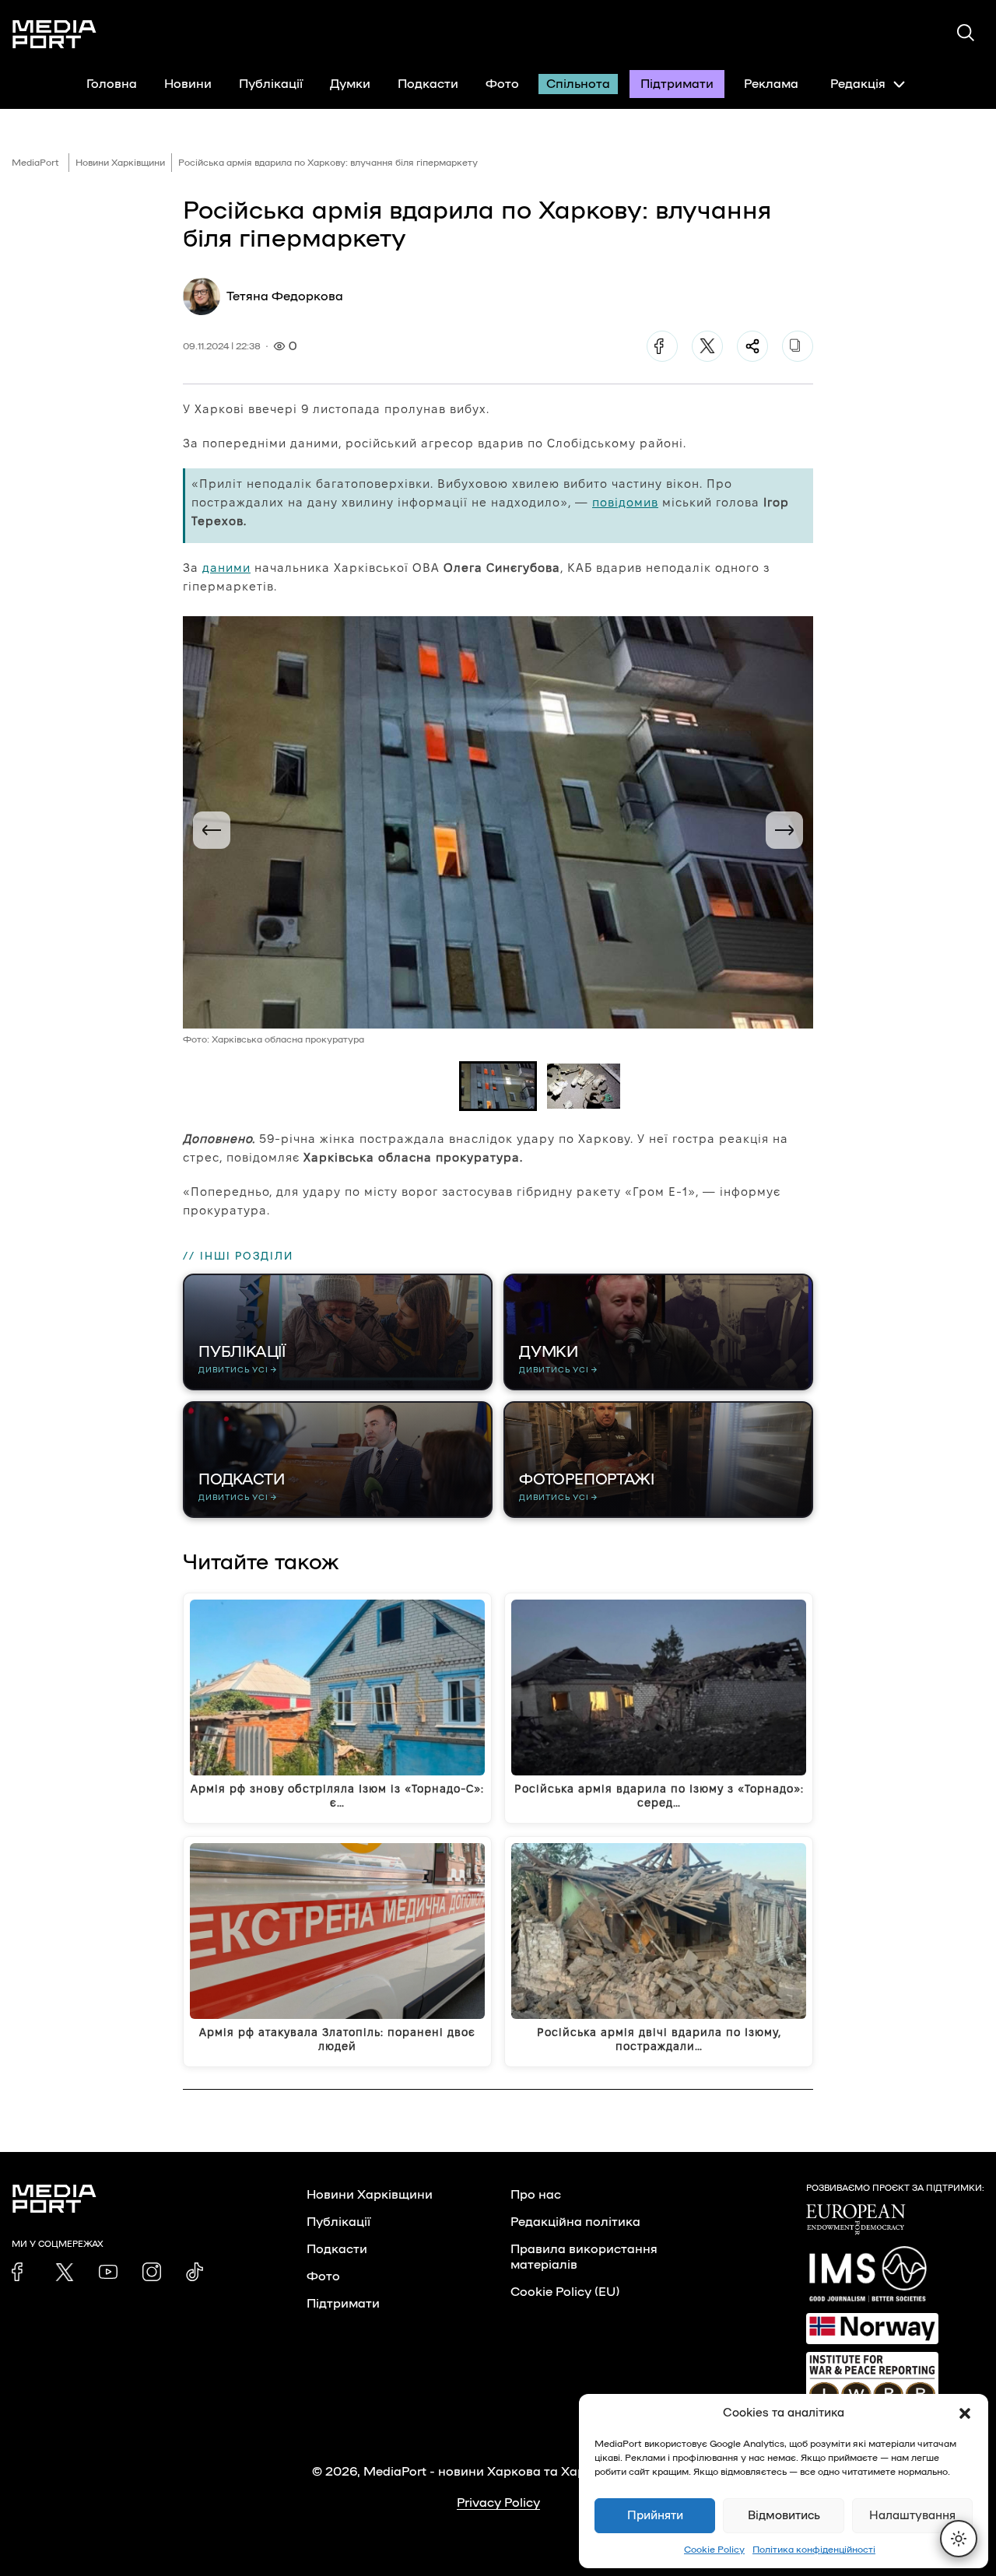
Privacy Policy (498, 2503)
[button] (965, 2413)
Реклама (771, 84)
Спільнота (578, 84)
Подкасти (428, 84)
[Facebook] (662, 346)
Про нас (536, 2195)
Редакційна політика (575, 2222)
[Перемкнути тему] (959, 2539)
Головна (112, 84)
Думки (350, 84)
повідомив (625, 502)
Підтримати (677, 84)
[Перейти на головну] (54, 34)
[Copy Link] (798, 346)
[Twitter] (707, 346)
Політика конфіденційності (814, 2550)
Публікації (271, 84)
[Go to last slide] (212, 830)
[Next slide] (784, 830)
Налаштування (912, 2516)
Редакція (858, 84)
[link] (21, 2272)
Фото (502, 84)
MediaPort (35, 163)
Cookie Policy (714, 2550)
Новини (188, 84)
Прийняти (655, 2516)
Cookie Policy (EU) (565, 2292)
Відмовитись (784, 2516)
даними (226, 568)
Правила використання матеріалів (584, 2257)
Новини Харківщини (120, 163)
